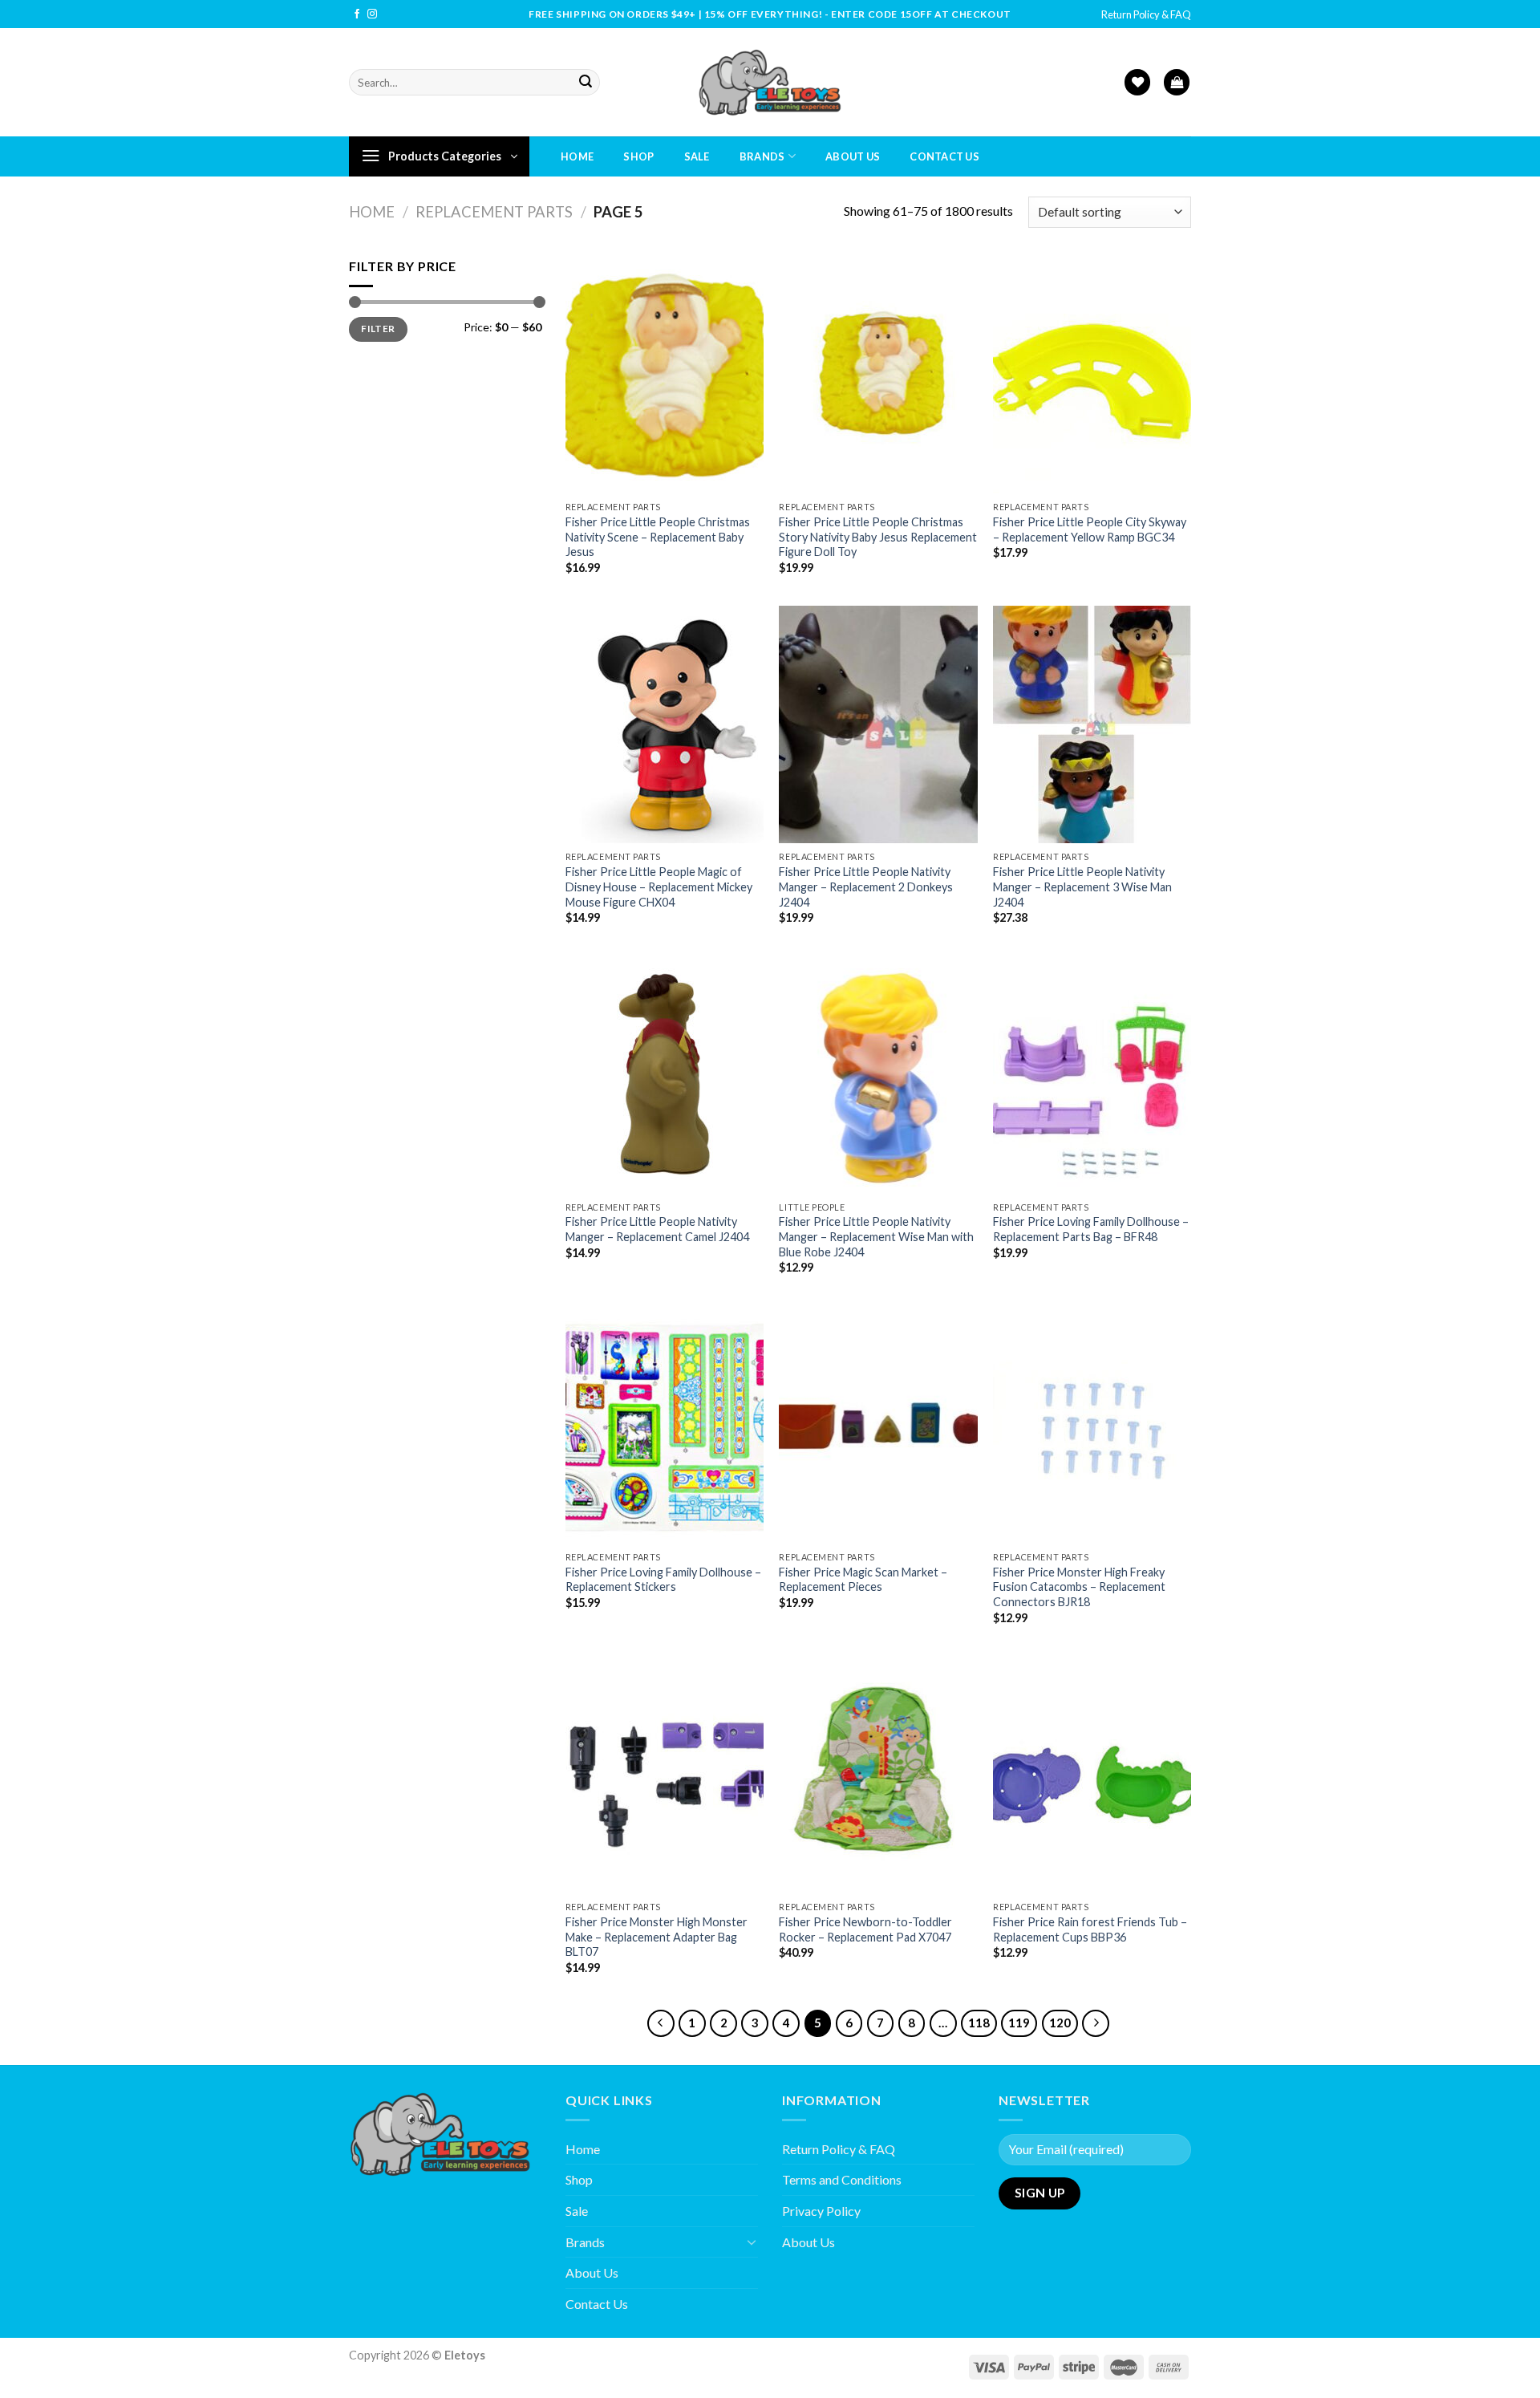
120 (1060, 2023)
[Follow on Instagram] (372, 14)
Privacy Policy (821, 2211)
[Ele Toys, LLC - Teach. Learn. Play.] (770, 82)
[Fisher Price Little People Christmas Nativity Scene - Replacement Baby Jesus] (665, 375)
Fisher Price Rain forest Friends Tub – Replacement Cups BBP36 (1090, 1929)
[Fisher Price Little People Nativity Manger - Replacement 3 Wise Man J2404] (1092, 724)
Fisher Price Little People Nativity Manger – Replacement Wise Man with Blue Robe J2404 (876, 1236)
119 (1019, 2023)
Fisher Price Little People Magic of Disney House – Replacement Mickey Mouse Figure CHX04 (659, 887)
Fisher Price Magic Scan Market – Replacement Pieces (863, 1580)
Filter (378, 329)
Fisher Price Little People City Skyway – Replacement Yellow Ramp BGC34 (1090, 530)
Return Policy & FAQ (1146, 14)
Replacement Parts (494, 212)
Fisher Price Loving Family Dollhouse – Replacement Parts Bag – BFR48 (1091, 1229)
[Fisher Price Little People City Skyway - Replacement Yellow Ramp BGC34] (1092, 375)
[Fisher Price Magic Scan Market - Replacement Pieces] (878, 1425)
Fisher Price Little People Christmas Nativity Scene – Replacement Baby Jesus (658, 537)
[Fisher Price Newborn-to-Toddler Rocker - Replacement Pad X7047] (878, 1775)
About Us (853, 156)
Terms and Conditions (842, 2179)
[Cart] (1177, 82)
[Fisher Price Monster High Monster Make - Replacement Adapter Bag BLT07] (665, 1775)
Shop (638, 156)
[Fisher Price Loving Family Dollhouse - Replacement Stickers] (665, 1425)
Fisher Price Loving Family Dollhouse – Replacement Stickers (663, 1580)
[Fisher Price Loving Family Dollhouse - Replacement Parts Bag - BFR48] (1092, 1074)
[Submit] (586, 83)
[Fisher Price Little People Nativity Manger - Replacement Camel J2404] (665, 1074)
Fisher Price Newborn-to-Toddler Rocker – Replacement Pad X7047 (865, 1929)
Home (577, 156)
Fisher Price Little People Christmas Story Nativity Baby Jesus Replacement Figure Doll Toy (878, 537)
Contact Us (944, 156)
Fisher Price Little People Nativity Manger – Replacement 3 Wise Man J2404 (1082, 887)
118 (979, 2023)
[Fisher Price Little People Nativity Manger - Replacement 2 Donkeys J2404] (878, 724)
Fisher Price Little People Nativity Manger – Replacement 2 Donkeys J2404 (866, 887)
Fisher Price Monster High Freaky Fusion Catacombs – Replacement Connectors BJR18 (1079, 1587)
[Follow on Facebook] (357, 14)
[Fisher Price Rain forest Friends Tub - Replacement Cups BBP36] (1092, 1775)
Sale (697, 156)
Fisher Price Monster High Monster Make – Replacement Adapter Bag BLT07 (657, 1937)
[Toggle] (752, 2242)
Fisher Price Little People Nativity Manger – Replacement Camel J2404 (657, 1229)
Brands (762, 156)
